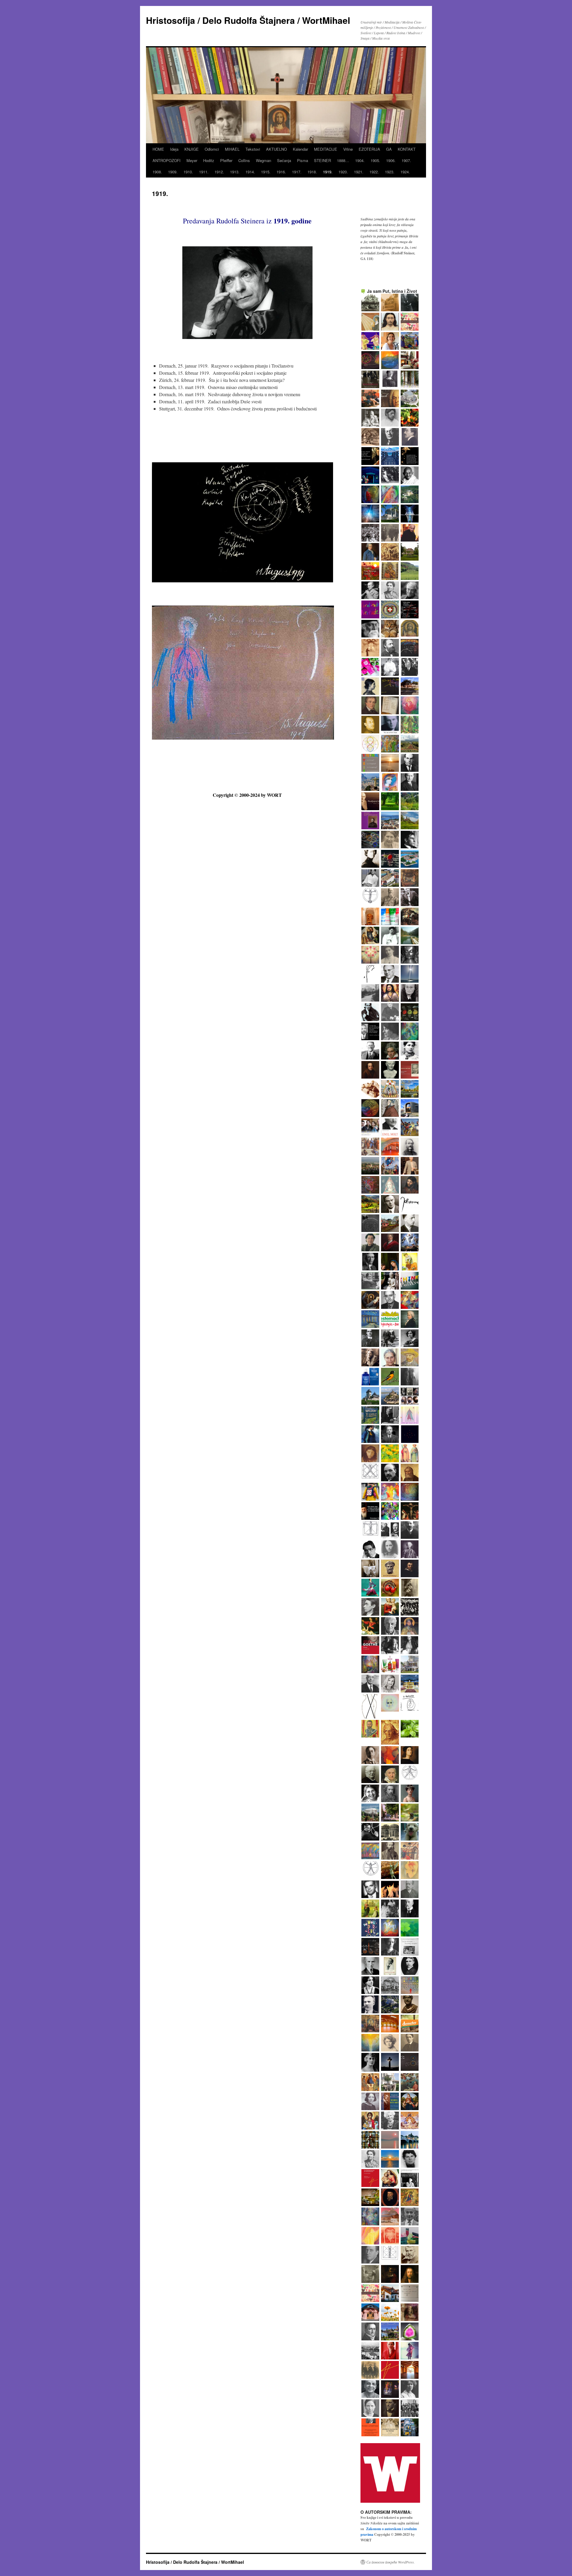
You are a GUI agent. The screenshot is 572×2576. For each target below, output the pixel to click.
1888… (343, 160)
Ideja (174, 149)
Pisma (303, 160)
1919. (328, 172)
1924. (405, 172)
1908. (157, 172)
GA (389, 149)
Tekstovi (253, 149)
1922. (374, 172)
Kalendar (300, 149)
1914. (250, 172)
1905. (375, 160)
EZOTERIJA (369, 149)
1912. (219, 172)
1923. (390, 172)
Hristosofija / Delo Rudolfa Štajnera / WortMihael (248, 20)
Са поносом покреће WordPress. (391, 2562)
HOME (158, 149)
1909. (173, 172)
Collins (244, 160)
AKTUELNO (276, 149)
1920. (343, 172)
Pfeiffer (226, 160)
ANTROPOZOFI (167, 160)
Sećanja (284, 160)
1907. (406, 160)
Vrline (348, 149)
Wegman (264, 160)
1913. (235, 172)
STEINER (322, 160)
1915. (266, 172)
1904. (360, 160)
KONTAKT (407, 149)
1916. (281, 172)
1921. (359, 172)
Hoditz (209, 160)
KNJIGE (192, 149)
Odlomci (212, 149)
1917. (297, 172)
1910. (188, 172)
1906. (391, 160)
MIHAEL (232, 149)
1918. (312, 172)
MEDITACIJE (326, 149)
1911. (204, 172)
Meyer (192, 160)
